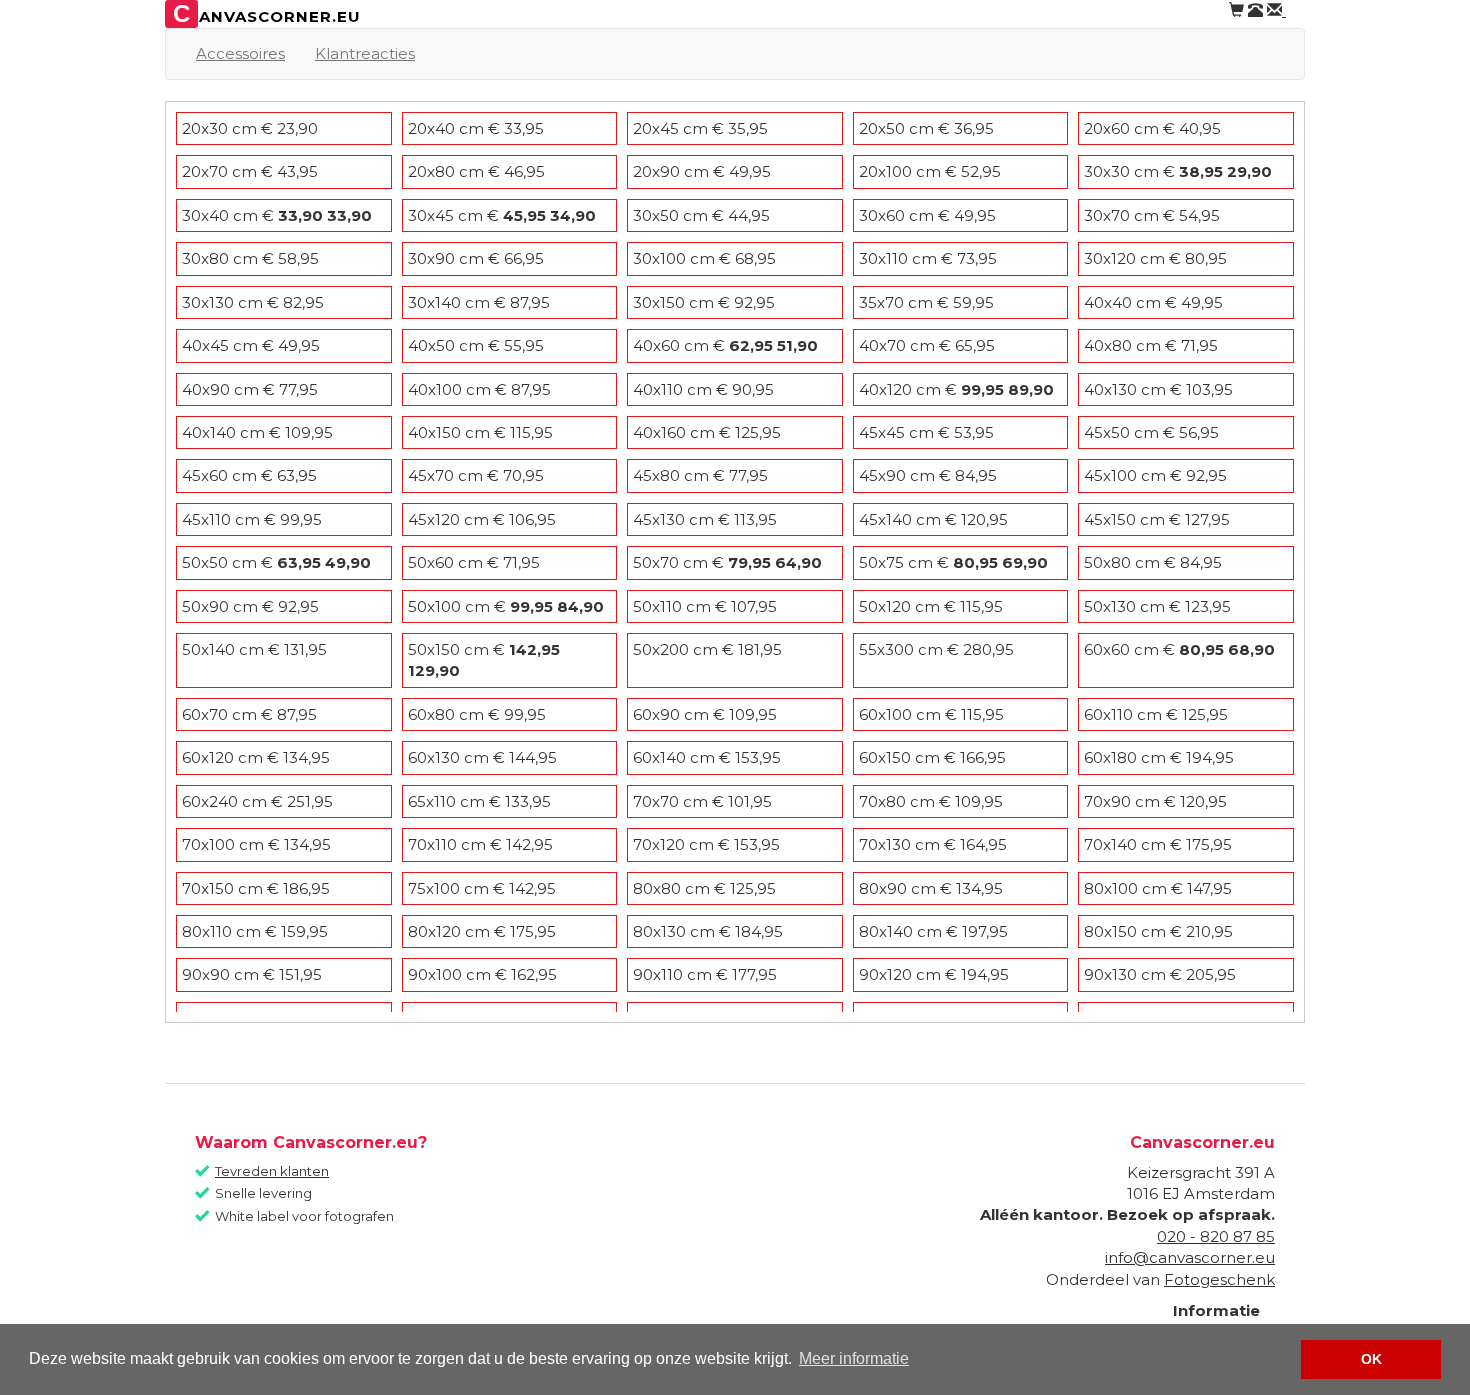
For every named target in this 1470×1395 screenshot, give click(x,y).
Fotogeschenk (1219, 1279)
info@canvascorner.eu (1190, 1257)
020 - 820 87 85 (1216, 1236)
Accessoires (240, 53)
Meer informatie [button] (854, 1358)
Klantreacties (365, 53)
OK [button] (1371, 1359)
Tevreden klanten (272, 1171)
